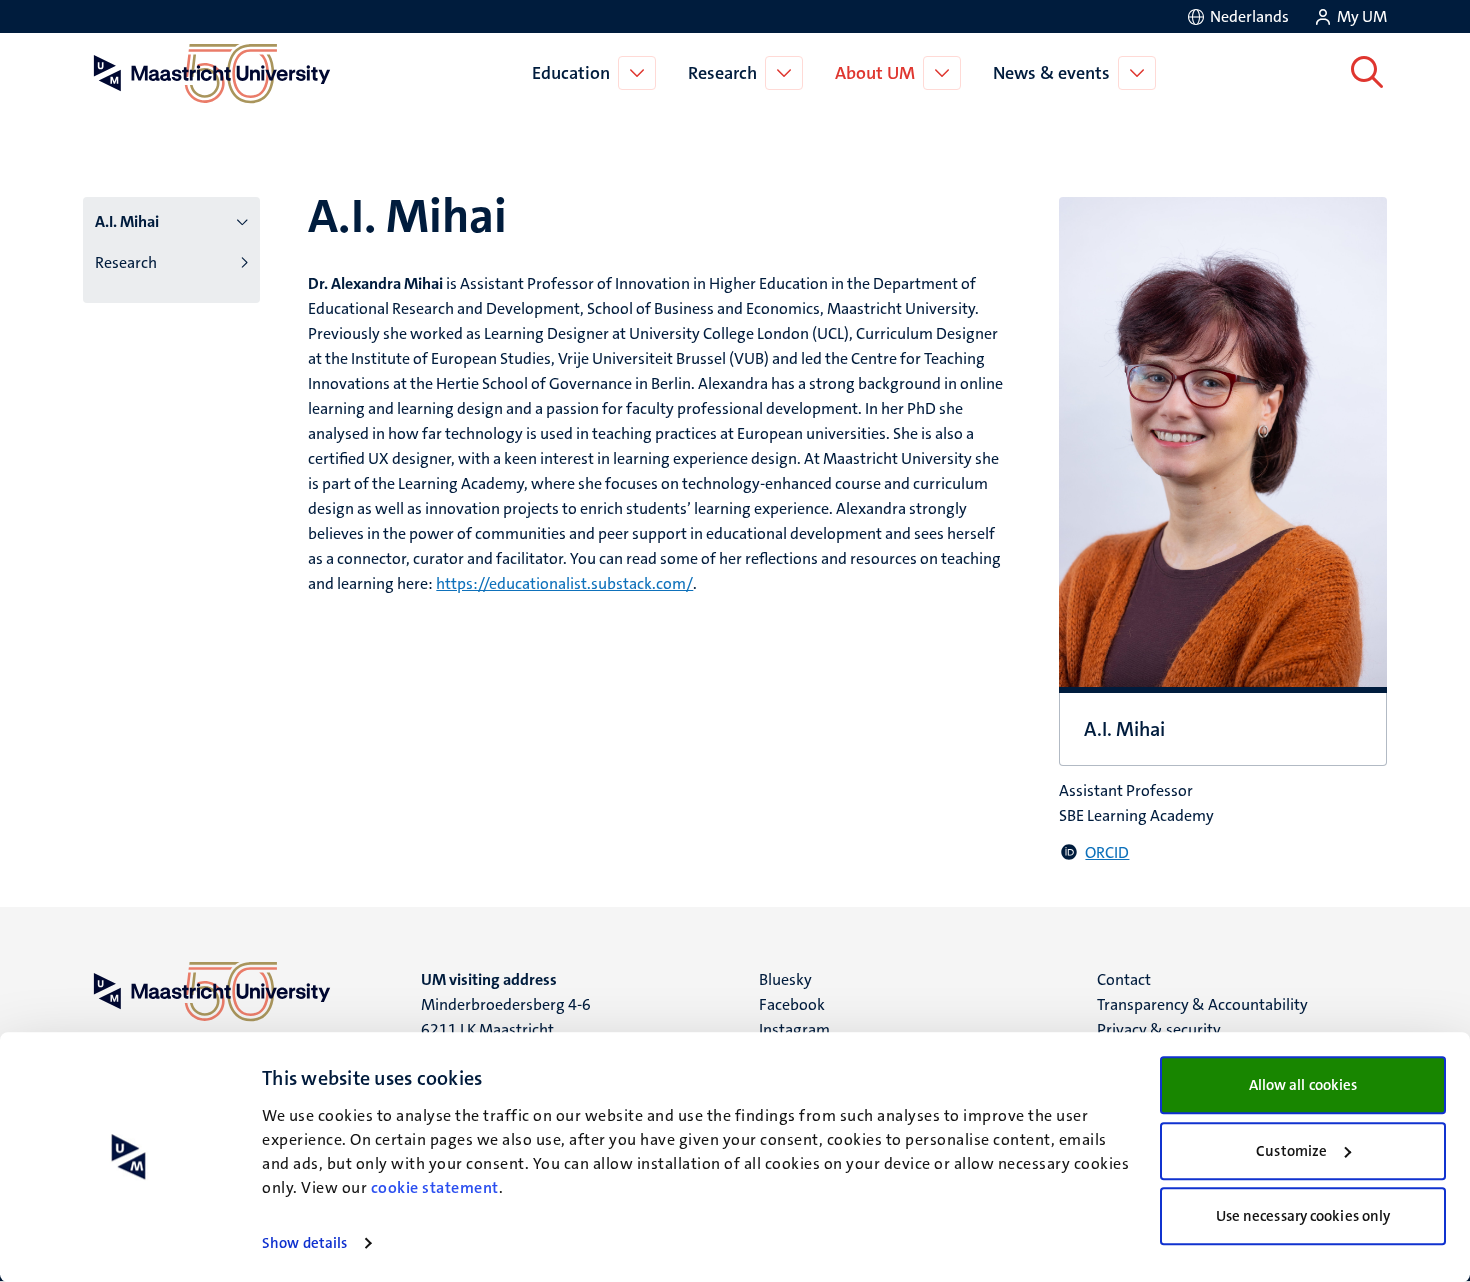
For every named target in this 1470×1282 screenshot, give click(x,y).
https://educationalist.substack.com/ (564, 583)
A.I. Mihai (127, 221)
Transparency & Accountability (1202, 1004)
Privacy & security (1159, 1029)
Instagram (794, 1029)
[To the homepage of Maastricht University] (212, 73)
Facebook (792, 1004)
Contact (1124, 979)
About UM (875, 73)
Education (571, 73)
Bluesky (785, 979)
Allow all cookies (1303, 1085)
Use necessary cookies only (1303, 1216)
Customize (1291, 1151)
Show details (304, 1243)
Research (722, 73)
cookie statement (435, 1187)
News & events (1051, 73)
